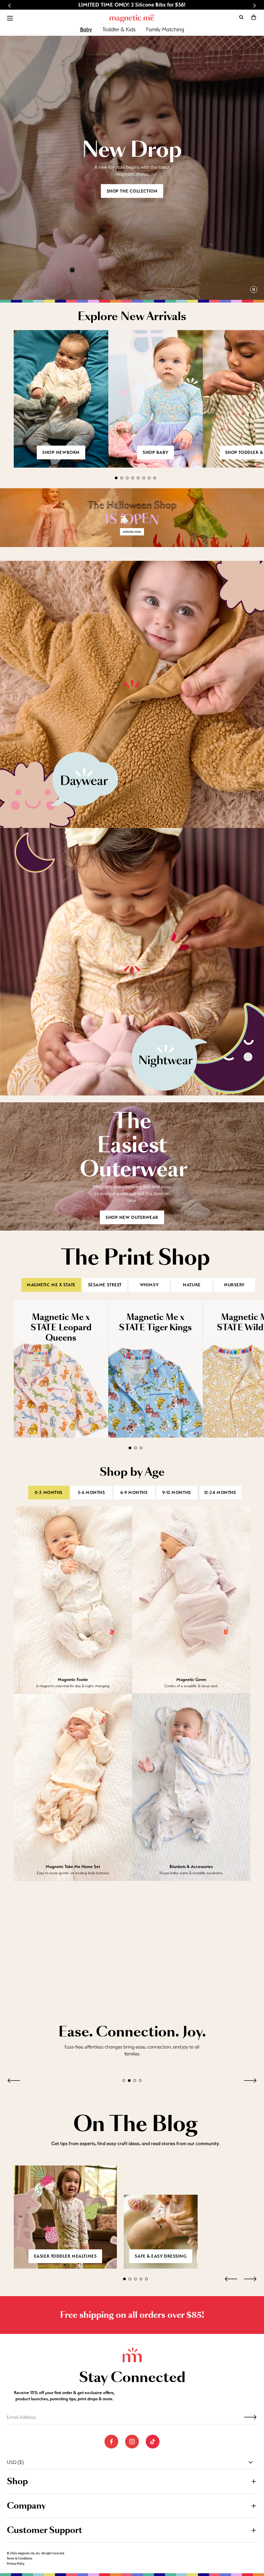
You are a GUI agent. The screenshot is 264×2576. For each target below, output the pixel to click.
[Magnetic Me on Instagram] (132, 2442)
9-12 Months (177, 1493)
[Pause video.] (254, 290)
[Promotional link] (132, 695)
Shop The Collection (132, 191)
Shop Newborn (61, 452)
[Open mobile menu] (10, 18)
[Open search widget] (241, 17)
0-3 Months (49, 1493)
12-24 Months (220, 1493)
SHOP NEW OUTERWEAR (132, 1217)
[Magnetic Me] (132, 18)
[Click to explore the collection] (132, 518)
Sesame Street (105, 1285)
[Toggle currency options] (251, 2463)
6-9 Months (134, 1493)
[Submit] (250, 2417)
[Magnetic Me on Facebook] (111, 2442)
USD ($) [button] (15, 2463)
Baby (86, 29)
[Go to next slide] (254, 6)
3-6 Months (91, 1493)
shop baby (156, 452)
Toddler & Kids (119, 29)
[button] (254, 17)
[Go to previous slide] (10, 6)
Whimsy (149, 1285)
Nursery (234, 1285)
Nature (192, 1285)
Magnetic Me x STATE (51, 1285)
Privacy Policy (16, 2564)
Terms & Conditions (20, 2559)
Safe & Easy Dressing (161, 2256)
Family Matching (165, 29)
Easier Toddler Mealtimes (65, 2256)
